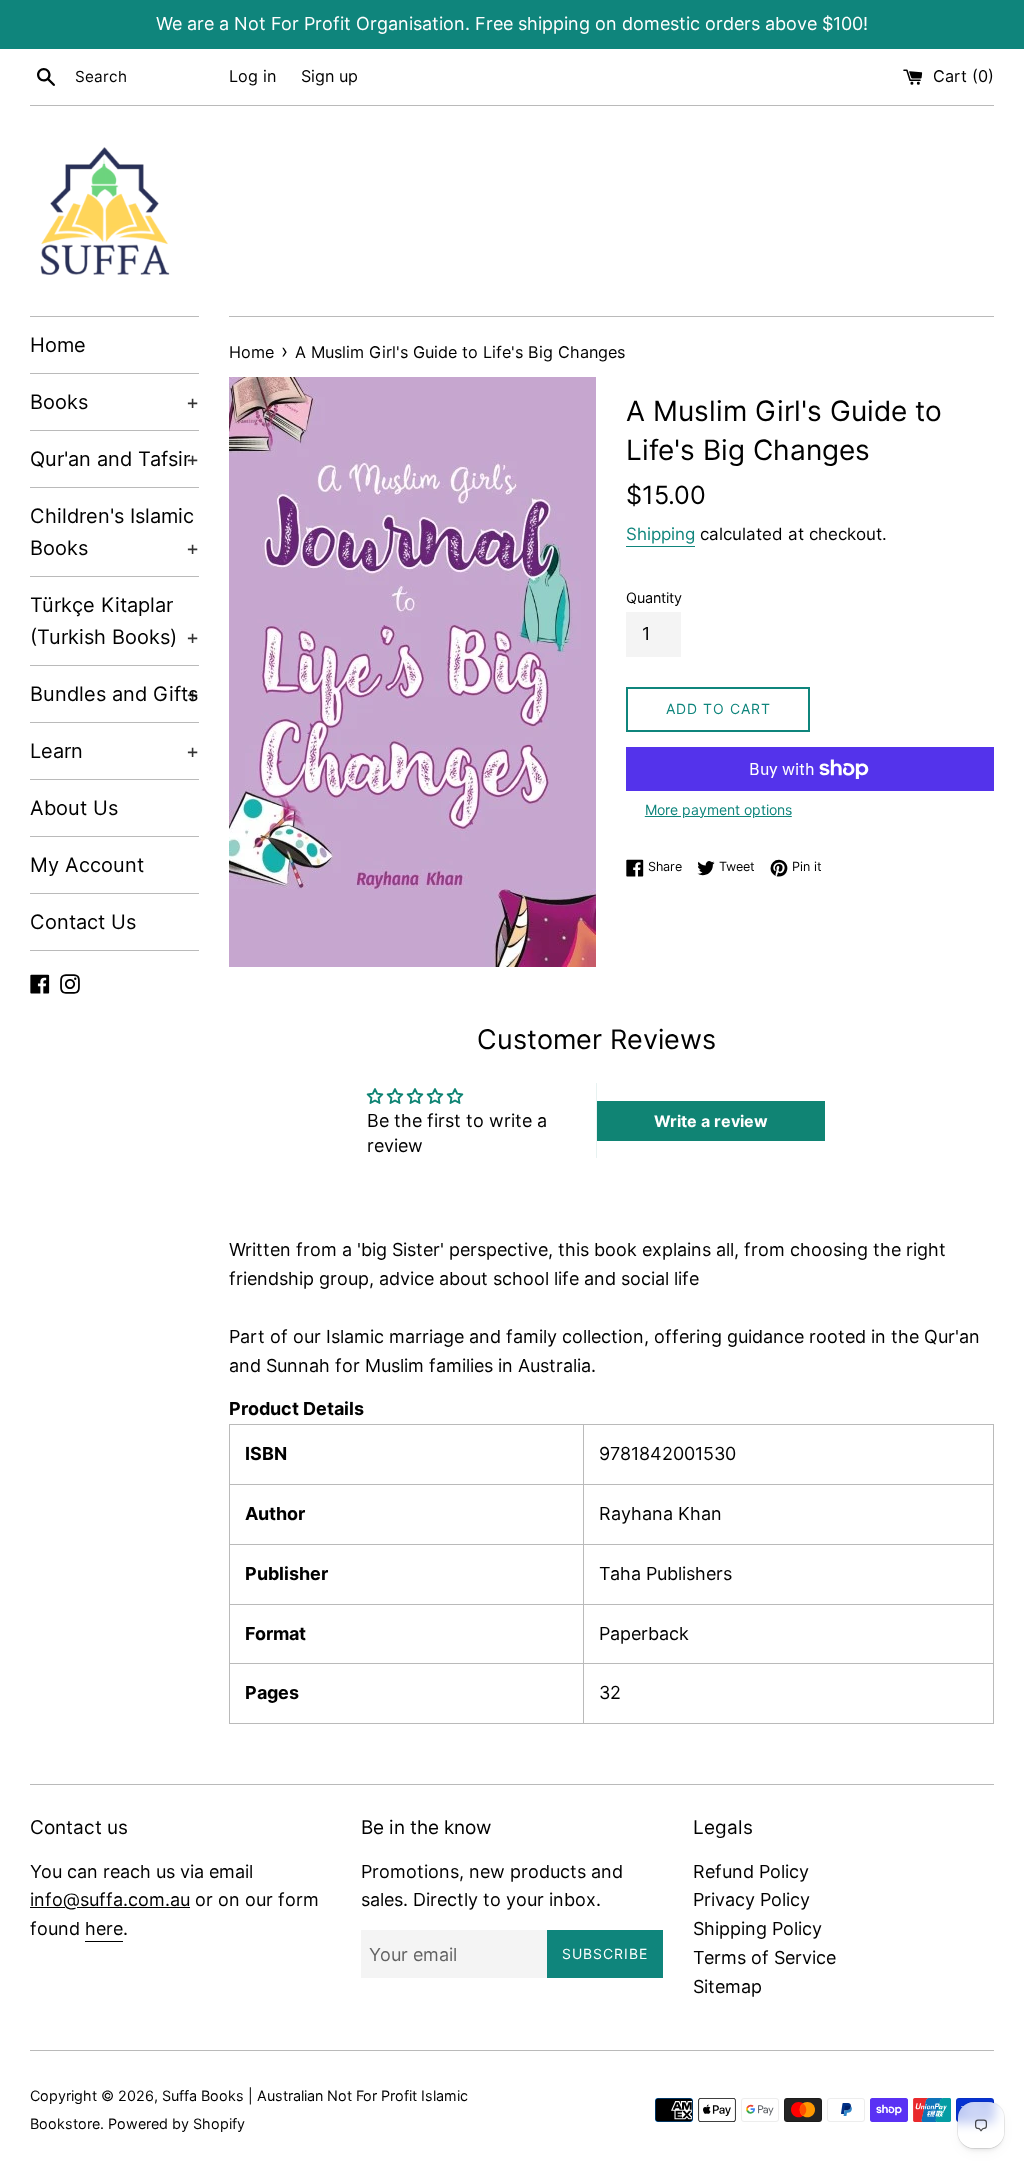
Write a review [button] (711, 1121)
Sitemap (727, 1986)
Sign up (329, 76)
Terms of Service (764, 1957)
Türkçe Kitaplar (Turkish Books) (114, 621)
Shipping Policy (757, 1928)
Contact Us (83, 922)
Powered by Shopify (176, 2123)
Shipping (660, 534)
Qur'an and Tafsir (114, 459)
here (104, 1928)
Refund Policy (751, 1871)
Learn (114, 751)
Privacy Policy (751, 1899)
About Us (74, 808)
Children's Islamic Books (114, 532)
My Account (87, 865)
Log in (252, 76)
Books (114, 402)
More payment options (718, 809)
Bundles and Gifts (114, 694)
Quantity (654, 597)
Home (58, 345)
